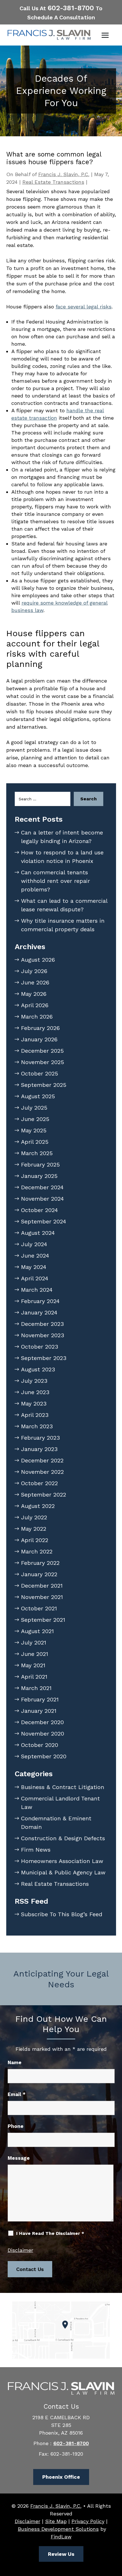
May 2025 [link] (34, 1130)
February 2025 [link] (40, 1165)
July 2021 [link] (34, 1643)
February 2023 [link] (40, 1438)
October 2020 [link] (40, 1745)
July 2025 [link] (34, 1108)
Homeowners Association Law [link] (62, 1861)
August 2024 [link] (38, 1233)
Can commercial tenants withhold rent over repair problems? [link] (55, 881)
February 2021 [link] (40, 1699)
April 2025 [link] (35, 1142)
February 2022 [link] (40, 1563)
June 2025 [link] (35, 1119)
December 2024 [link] (42, 1187)
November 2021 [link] (42, 1597)
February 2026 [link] (40, 1028)
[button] (105, 35)
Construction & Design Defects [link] (63, 1838)
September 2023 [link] (44, 1358)
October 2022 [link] (39, 1483)
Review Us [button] (61, 2554)
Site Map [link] (56, 2521)
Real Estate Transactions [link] (53, 182)
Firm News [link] (36, 1850)
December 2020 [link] (42, 1722)
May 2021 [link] (33, 1665)
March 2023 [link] (37, 1426)
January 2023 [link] (39, 1449)
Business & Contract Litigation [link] (63, 1787)
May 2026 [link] (34, 994)
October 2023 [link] (40, 1347)
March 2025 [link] (37, 1153)
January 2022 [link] (39, 1574)
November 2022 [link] (42, 1472)
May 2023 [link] (34, 1404)
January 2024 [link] (39, 1312)
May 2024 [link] (34, 1267)
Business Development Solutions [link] (58, 2529)
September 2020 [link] (44, 1756)
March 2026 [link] (37, 1017)
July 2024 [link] (34, 1244)
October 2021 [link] (39, 1608)
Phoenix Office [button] (61, 2477)
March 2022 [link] (37, 1551)
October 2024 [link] (39, 1210)
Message (19, 2158)
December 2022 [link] (42, 1460)
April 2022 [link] (35, 1540)
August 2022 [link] (38, 1506)
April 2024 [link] (35, 1278)
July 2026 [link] (34, 971)
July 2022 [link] (34, 1517)
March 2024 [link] (37, 1290)
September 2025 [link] (44, 1085)
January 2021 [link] (39, 1711)
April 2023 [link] (35, 1415)
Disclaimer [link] (28, 2521)
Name (15, 2062)
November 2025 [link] (43, 1062)
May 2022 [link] (34, 1529)
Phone (16, 2126)
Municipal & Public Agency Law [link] (63, 1872)
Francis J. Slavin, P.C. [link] (64, 174)
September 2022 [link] (44, 1495)
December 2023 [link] (42, 1324)
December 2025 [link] (42, 1051)
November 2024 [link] (42, 1199)
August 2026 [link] (38, 960)
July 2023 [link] (34, 1381)
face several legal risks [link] (84, 307)
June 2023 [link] (35, 1392)
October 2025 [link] (40, 1073)
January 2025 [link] (39, 1176)
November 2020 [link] (43, 1734)
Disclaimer (20, 2250)
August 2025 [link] (38, 1096)
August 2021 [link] (37, 1631)
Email (17, 2094)
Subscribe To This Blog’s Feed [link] (62, 1914)
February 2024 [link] (40, 1301)
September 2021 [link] (43, 1620)
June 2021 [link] (35, 1654)
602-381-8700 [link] (71, 8)
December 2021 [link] (42, 1586)
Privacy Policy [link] (88, 2521)
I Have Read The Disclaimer (50, 2233)
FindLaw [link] (61, 2537)
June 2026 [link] (35, 982)
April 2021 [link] (34, 1677)
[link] (49, 35)
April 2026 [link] (35, 1005)
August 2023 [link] (38, 1369)
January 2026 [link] (39, 1039)
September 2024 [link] (44, 1221)
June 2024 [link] (35, 1256)
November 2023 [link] (43, 1335)
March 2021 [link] (36, 1688)
